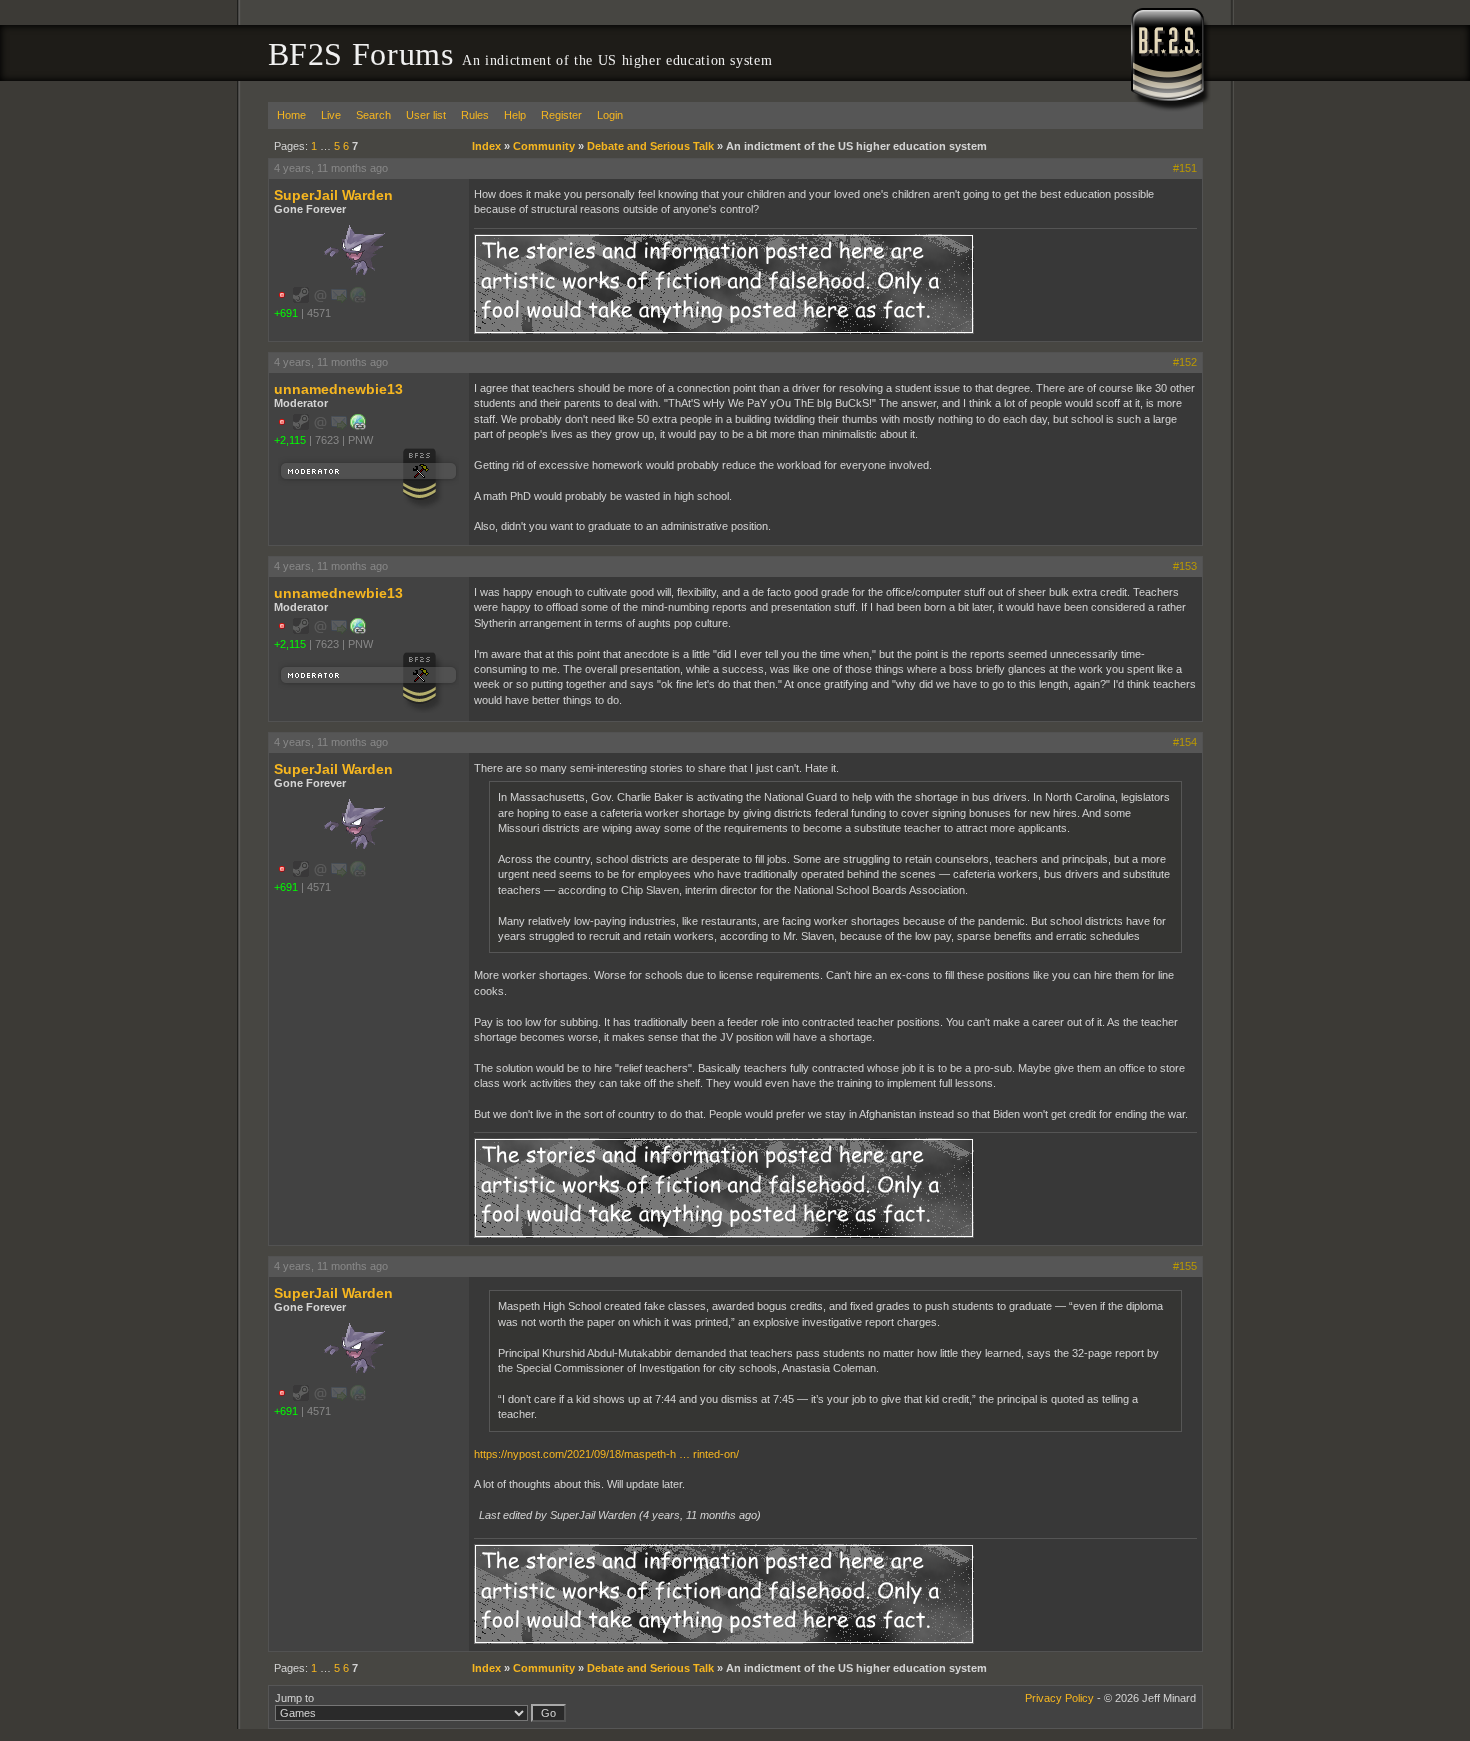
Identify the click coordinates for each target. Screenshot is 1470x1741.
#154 (1185, 742)
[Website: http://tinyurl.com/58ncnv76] (358, 426)
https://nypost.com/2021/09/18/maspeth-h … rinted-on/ (606, 1454)
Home (291, 115)
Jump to (294, 1698)
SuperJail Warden (333, 195)
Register (561, 115)
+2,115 (290, 440)
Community (544, 146)
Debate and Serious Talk (650, 146)
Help (515, 115)
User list (426, 115)
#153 (1185, 566)
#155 (1185, 1266)
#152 (1185, 362)
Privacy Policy (1059, 1698)
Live (331, 115)
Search (373, 115)
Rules (475, 115)
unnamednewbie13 (338, 389)
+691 (286, 313)
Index (486, 146)
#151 (1185, 168)
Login (610, 115)
